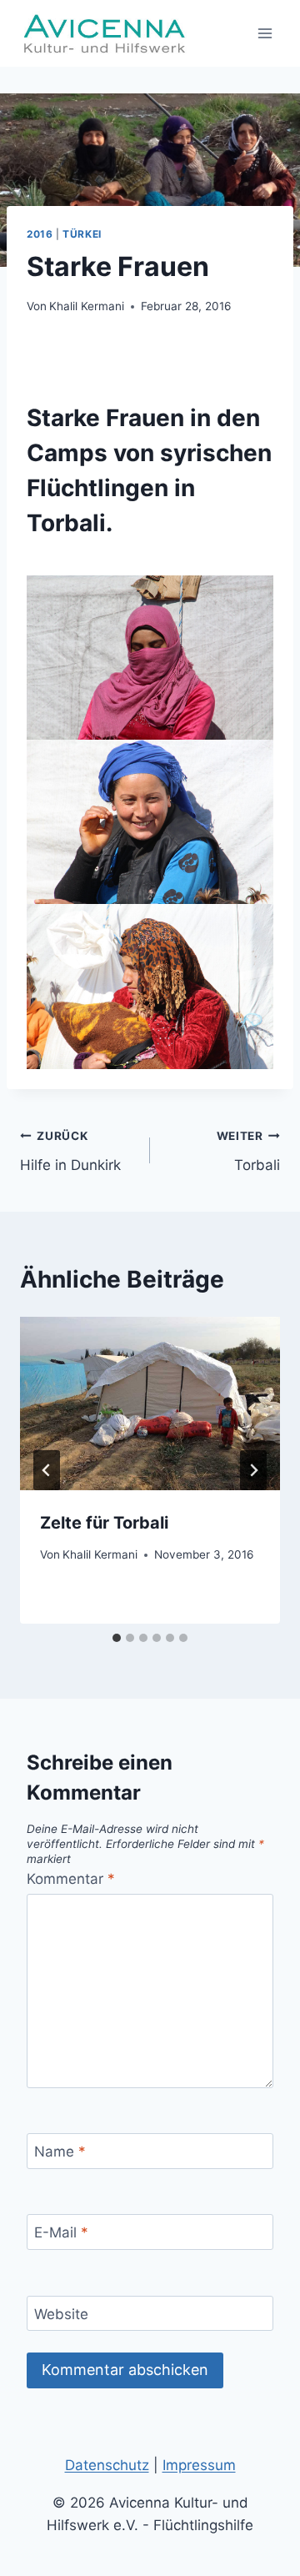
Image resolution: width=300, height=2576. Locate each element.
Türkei (82, 234)
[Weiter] (253, 1470)
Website (61, 2314)
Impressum (199, 2465)
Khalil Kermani (87, 306)
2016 (40, 234)
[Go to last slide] (47, 1470)
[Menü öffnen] (265, 33)
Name (60, 2152)
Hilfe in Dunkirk (70, 1151)
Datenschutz (107, 2465)
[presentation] (150, 1403)
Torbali (248, 1151)
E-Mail (61, 2232)
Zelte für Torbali (104, 1523)
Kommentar (71, 1879)
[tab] (117, 1638)
